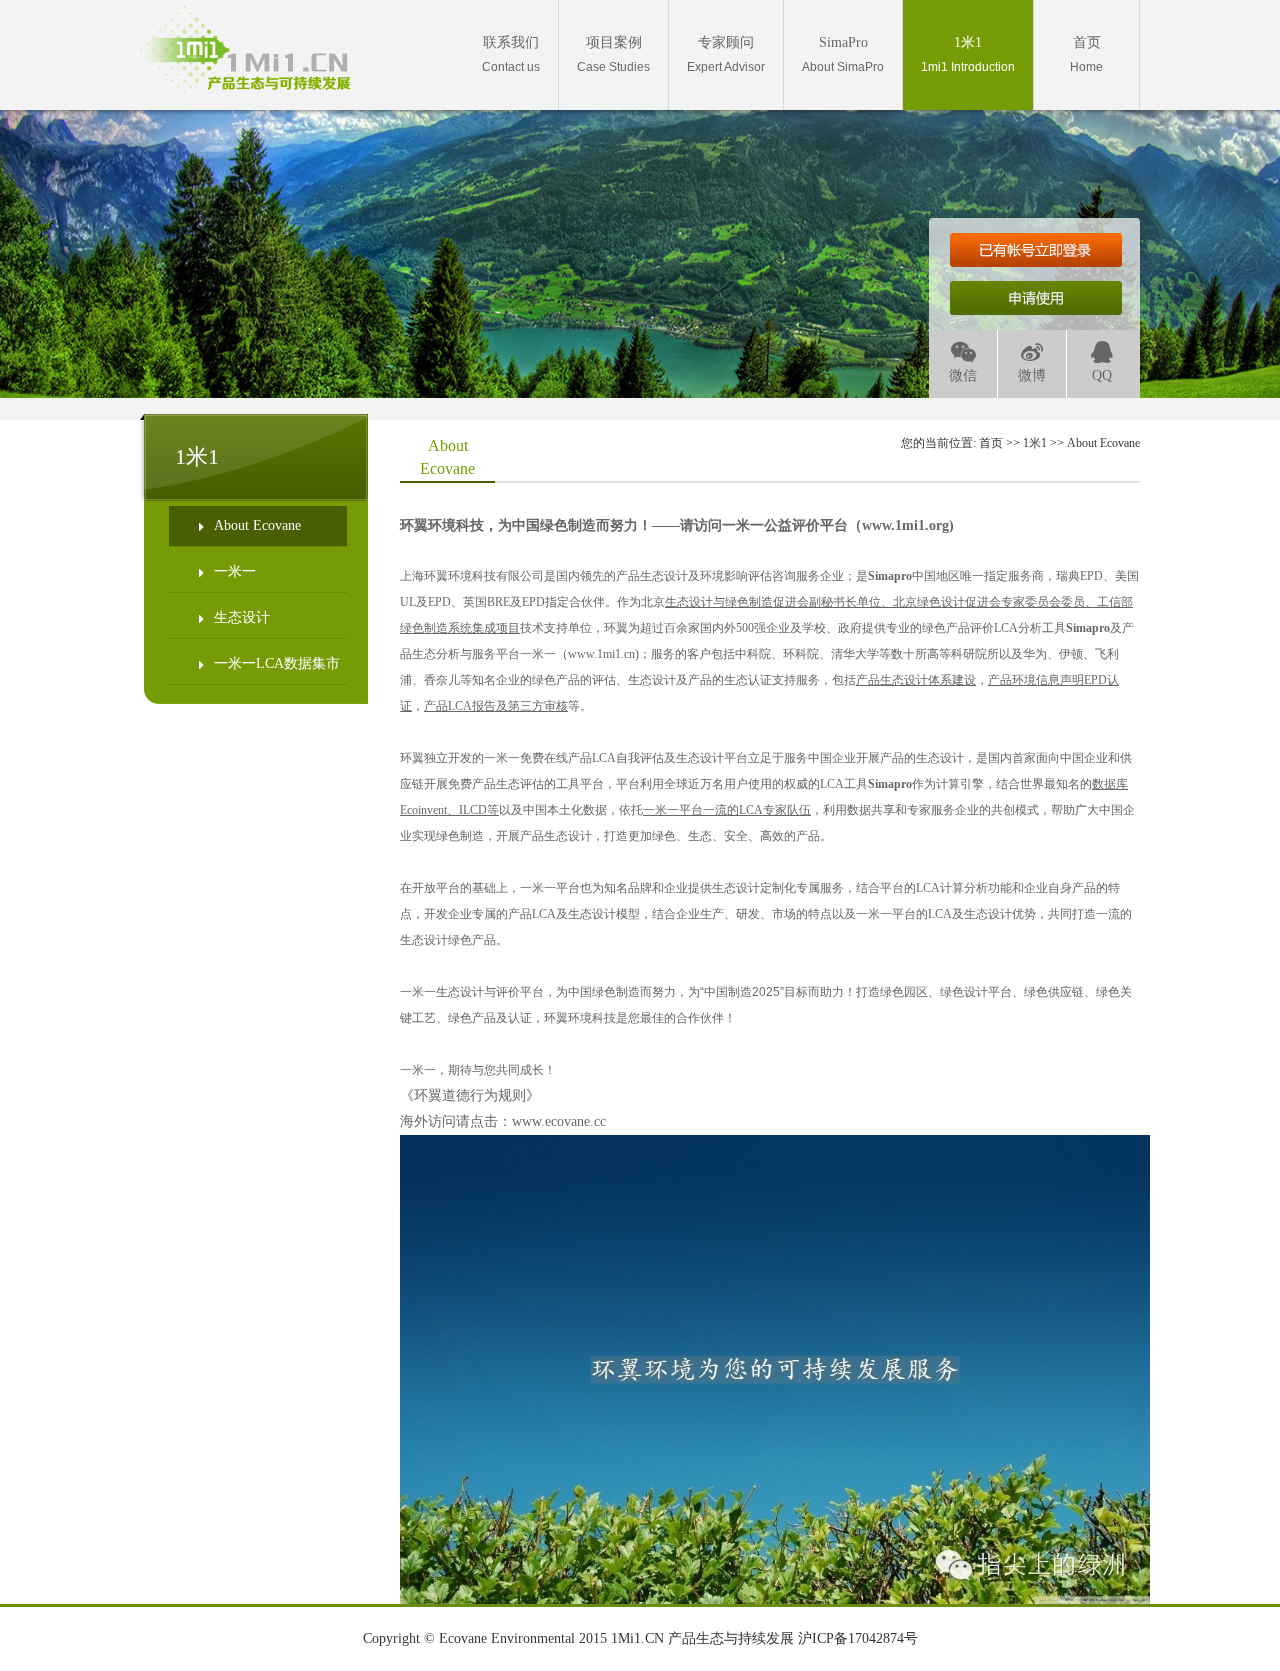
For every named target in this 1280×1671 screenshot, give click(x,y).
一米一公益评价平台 (785, 525)
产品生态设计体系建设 (916, 680)
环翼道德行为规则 (470, 1095)
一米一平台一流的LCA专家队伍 (727, 810)
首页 (991, 443)
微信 (963, 375)
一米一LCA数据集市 (277, 663)
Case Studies (613, 54)
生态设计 (242, 617)
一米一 (235, 571)
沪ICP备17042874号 (858, 1638)
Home (1086, 54)
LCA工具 (866, 784)
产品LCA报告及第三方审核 (496, 706)
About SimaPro (843, 54)
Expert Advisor (726, 54)
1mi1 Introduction (968, 54)
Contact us (511, 54)
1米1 (1035, 443)
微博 (1032, 375)
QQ (1102, 375)
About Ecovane (257, 525)
